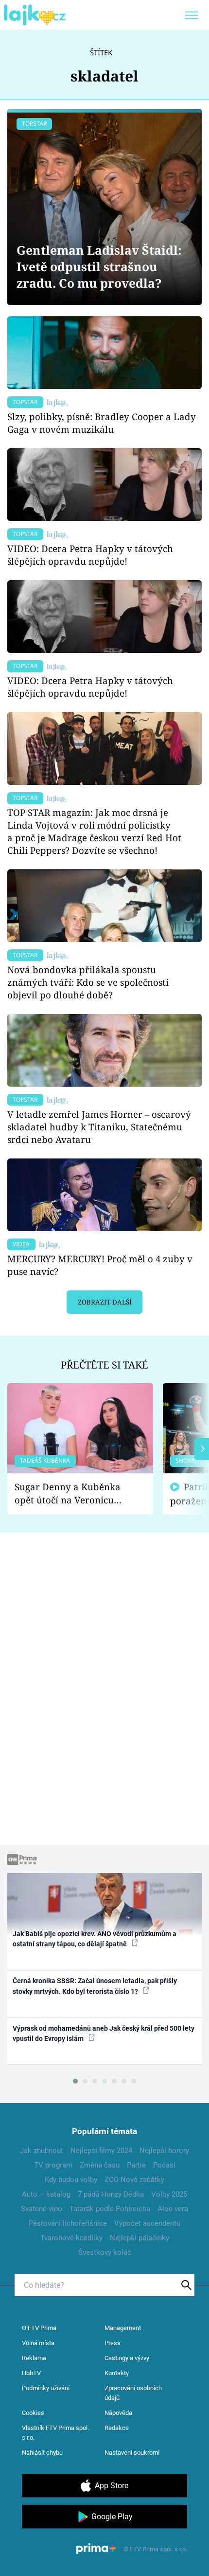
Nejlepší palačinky (139, 2238)
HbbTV (31, 2373)
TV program (53, 2165)
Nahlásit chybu (42, 2453)
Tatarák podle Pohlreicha (110, 2209)
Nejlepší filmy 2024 (101, 2151)
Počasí (164, 2165)
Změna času (100, 2165)
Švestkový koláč (105, 2252)
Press (113, 2343)
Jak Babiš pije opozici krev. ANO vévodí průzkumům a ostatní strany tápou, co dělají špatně (95, 1939)
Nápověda (118, 2413)
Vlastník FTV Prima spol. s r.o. (55, 2433)
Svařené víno (42, 2209)
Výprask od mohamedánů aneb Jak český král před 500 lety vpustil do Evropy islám (104, 2033)
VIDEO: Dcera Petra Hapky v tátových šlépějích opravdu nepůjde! (90, 555)
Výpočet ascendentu (147, 2223)
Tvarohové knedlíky (71, 2238)
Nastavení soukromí (132, 2453)
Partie (136, 2165)
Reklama (34, 2358)
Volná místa (38, 2343)
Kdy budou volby (71, 2180)
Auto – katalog (46, 2194)
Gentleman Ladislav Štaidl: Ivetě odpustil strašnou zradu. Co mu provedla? (99, 267)
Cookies (33, 2413)
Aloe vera (173, 2209)
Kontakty (117, 2373)
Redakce (117, 2428)
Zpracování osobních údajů (133, 2393)
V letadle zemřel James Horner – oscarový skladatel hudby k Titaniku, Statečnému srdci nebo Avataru (99, 1127)
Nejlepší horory (164, 2151)
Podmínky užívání (46, 2388)
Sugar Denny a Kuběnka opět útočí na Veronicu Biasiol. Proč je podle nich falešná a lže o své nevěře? (72, 1493)
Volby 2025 (169, 2194)
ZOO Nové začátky (134, 2180)
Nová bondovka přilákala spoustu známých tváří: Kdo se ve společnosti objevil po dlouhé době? (88, 982)
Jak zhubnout (42, 2151)
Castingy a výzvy (127, 2358)
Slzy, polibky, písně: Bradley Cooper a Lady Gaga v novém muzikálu (102, 423)
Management (123, 2328)
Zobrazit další (105, 1302)
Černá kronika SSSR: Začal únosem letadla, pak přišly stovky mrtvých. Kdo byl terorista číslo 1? (95, 1986)
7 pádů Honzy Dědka (111, 2194)
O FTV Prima (39, 2328)
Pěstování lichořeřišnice (68, 2223)
